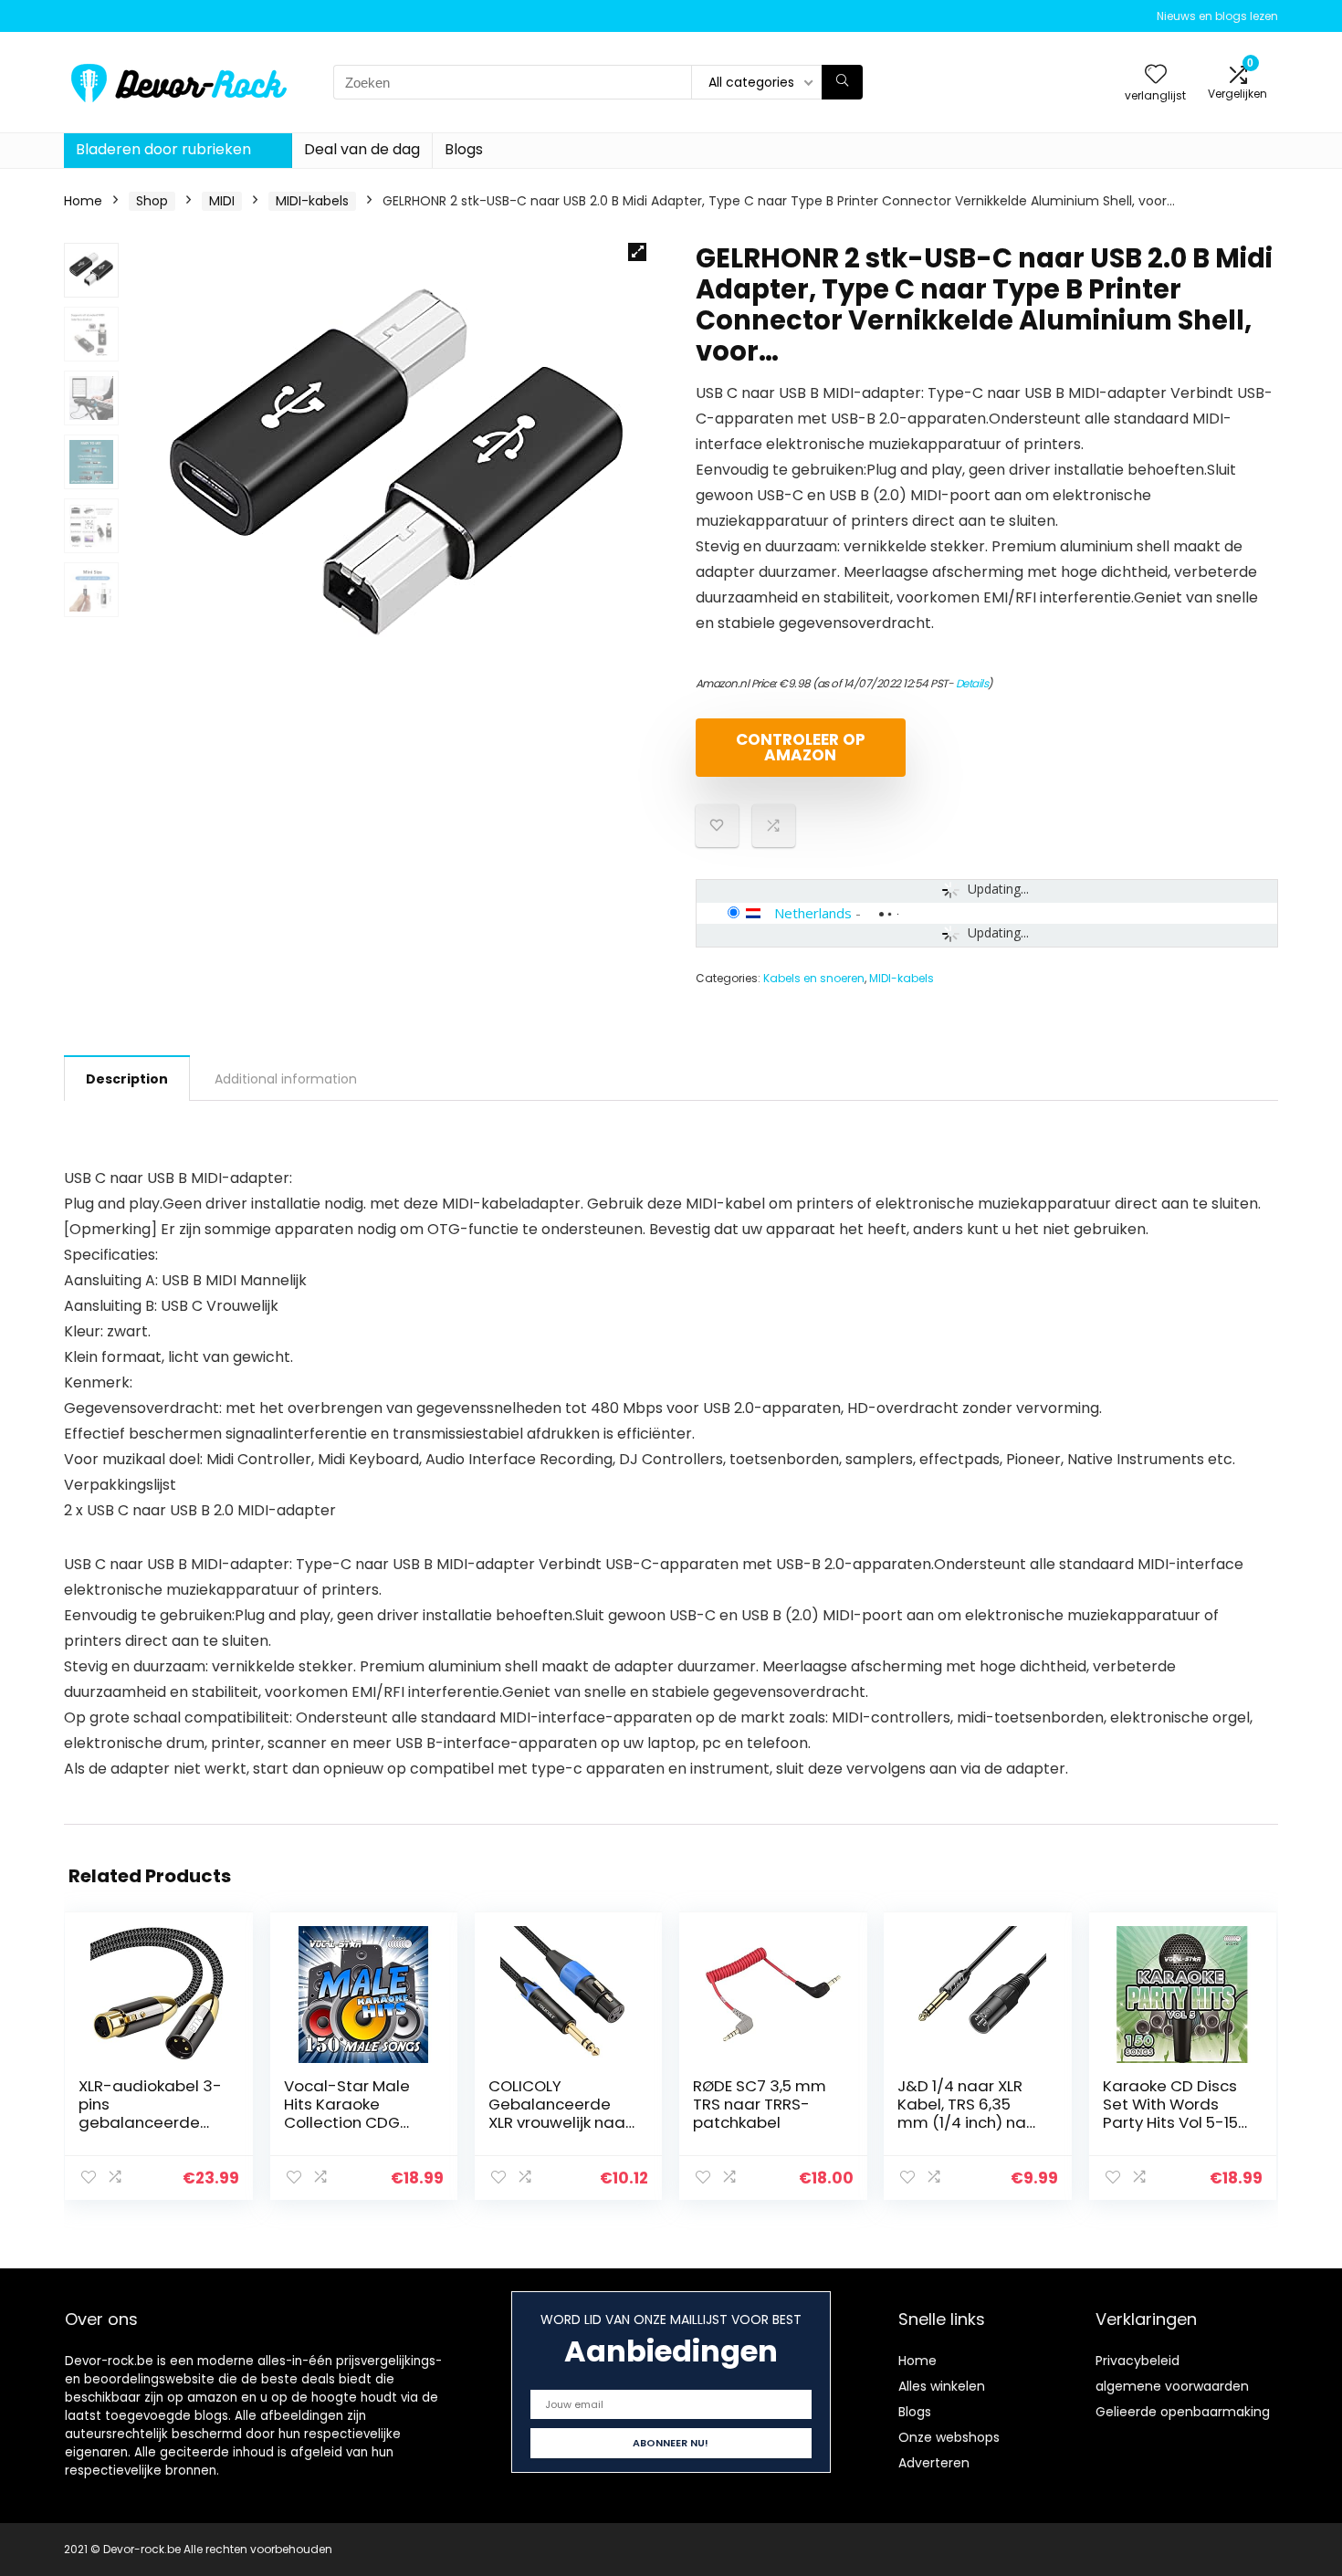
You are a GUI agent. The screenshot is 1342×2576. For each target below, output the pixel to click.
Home (83, 201)
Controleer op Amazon (801, 747)
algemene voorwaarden (1172, 2386)
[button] (637, 252)
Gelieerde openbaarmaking (1183, 2412)
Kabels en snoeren (814, 978)
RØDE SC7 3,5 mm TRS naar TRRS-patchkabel (760, 2104)
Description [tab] (127, 1079)
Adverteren (934, 2463)
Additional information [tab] (286, 1079)
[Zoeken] (842, 82)
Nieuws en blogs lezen (1217, 16)
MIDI (222, 201)
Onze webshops (949, 2437)
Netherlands (813, 913)
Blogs (464, 149)
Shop (152, 201)
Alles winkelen (942, 2386)
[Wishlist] (1156, 75)
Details (972, 683)
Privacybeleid (1138, 2361)
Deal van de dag (362, 149)
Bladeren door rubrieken (163, 149)
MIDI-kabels (312, 201)
